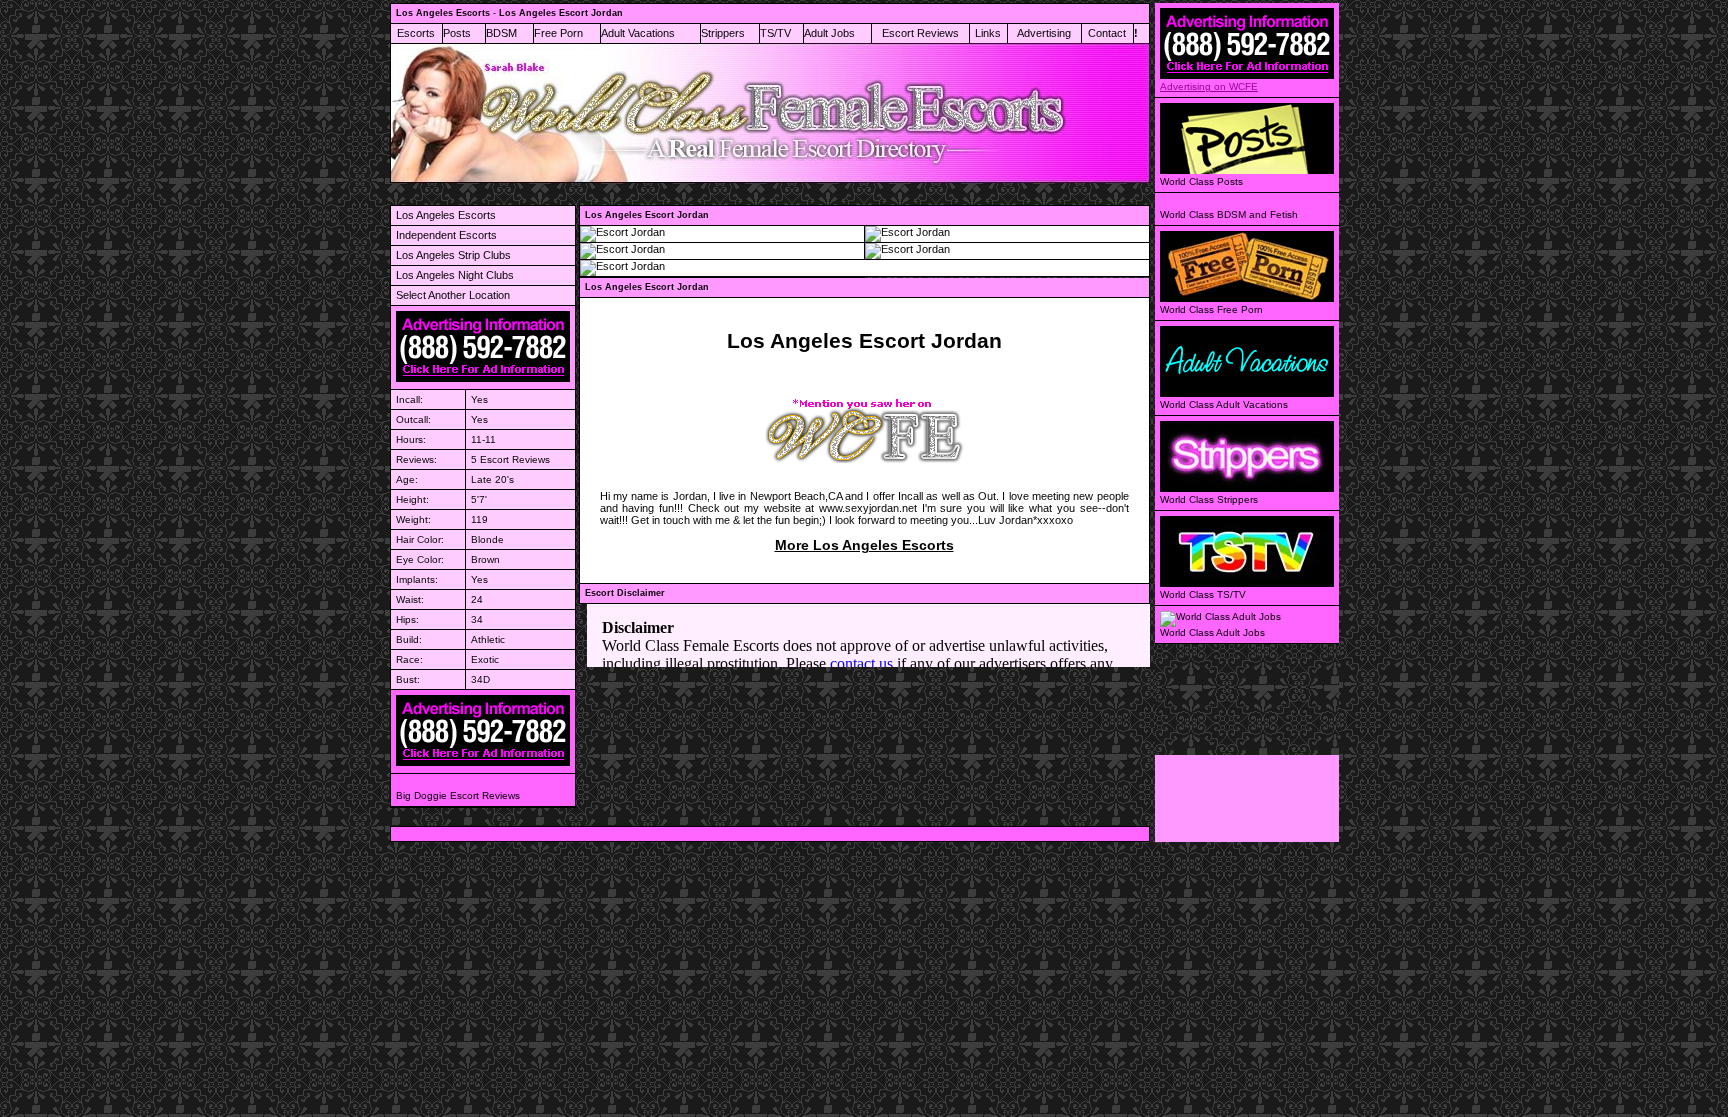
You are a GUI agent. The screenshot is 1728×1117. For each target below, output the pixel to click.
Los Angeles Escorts (446, 215)
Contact (1107, 33)
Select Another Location (453, 295)
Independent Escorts (446, 235)
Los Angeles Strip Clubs (453, 255)
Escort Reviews (920, 33)
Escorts (416, 33)
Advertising (1044, 33)
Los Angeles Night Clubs (455, 275)
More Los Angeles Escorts (864, 545)
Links (988, 33)
